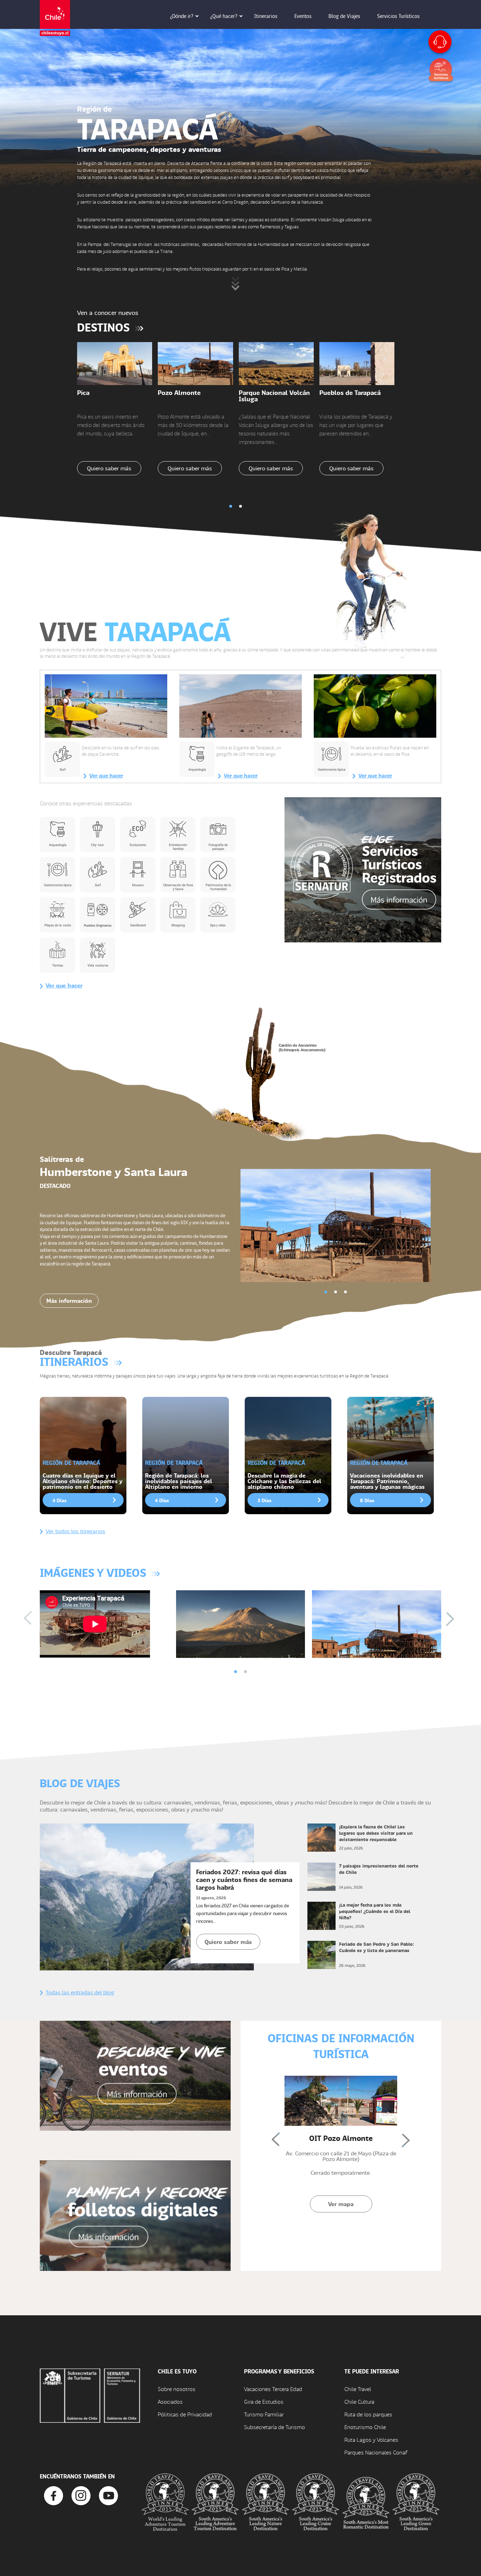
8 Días (367, 1500)
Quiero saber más (109, 468)
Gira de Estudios (264, 2401)
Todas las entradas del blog (80, 1992)
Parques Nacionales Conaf (376, 2452)
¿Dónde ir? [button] (182, 16)
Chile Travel (358, 2389)
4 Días (60, 1500)
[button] (231, 506)
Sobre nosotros (177, 2389)
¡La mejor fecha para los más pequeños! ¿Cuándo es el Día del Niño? (375, 1911)
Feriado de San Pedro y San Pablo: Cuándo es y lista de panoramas (377, 1947)
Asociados (170, 2401)
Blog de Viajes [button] (344, 16)
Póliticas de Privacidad (185, 2414)
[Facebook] (54, 2495)
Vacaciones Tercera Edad (273, 2389)
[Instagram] (81, 2495)
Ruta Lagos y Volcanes (371, 2439)
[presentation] (32, 1619)
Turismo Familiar (264, 2414)
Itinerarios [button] (266, 16)
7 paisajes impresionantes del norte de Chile (379, 1869)
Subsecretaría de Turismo (274, 2427)
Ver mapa (341, 2204)
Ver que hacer (106, 775)
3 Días (264, 1500)
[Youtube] (108, 2495)
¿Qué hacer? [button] (224, 16)
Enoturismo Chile (365, 2427)
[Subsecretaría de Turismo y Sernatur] (90, 2395)
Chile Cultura (359, 2401)
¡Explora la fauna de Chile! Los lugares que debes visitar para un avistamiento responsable (376, 1833)
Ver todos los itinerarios (76, 1531)
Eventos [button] (303, 16)
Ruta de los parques (368, 2414)
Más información (69, 1301)
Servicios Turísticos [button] (398, 16)
